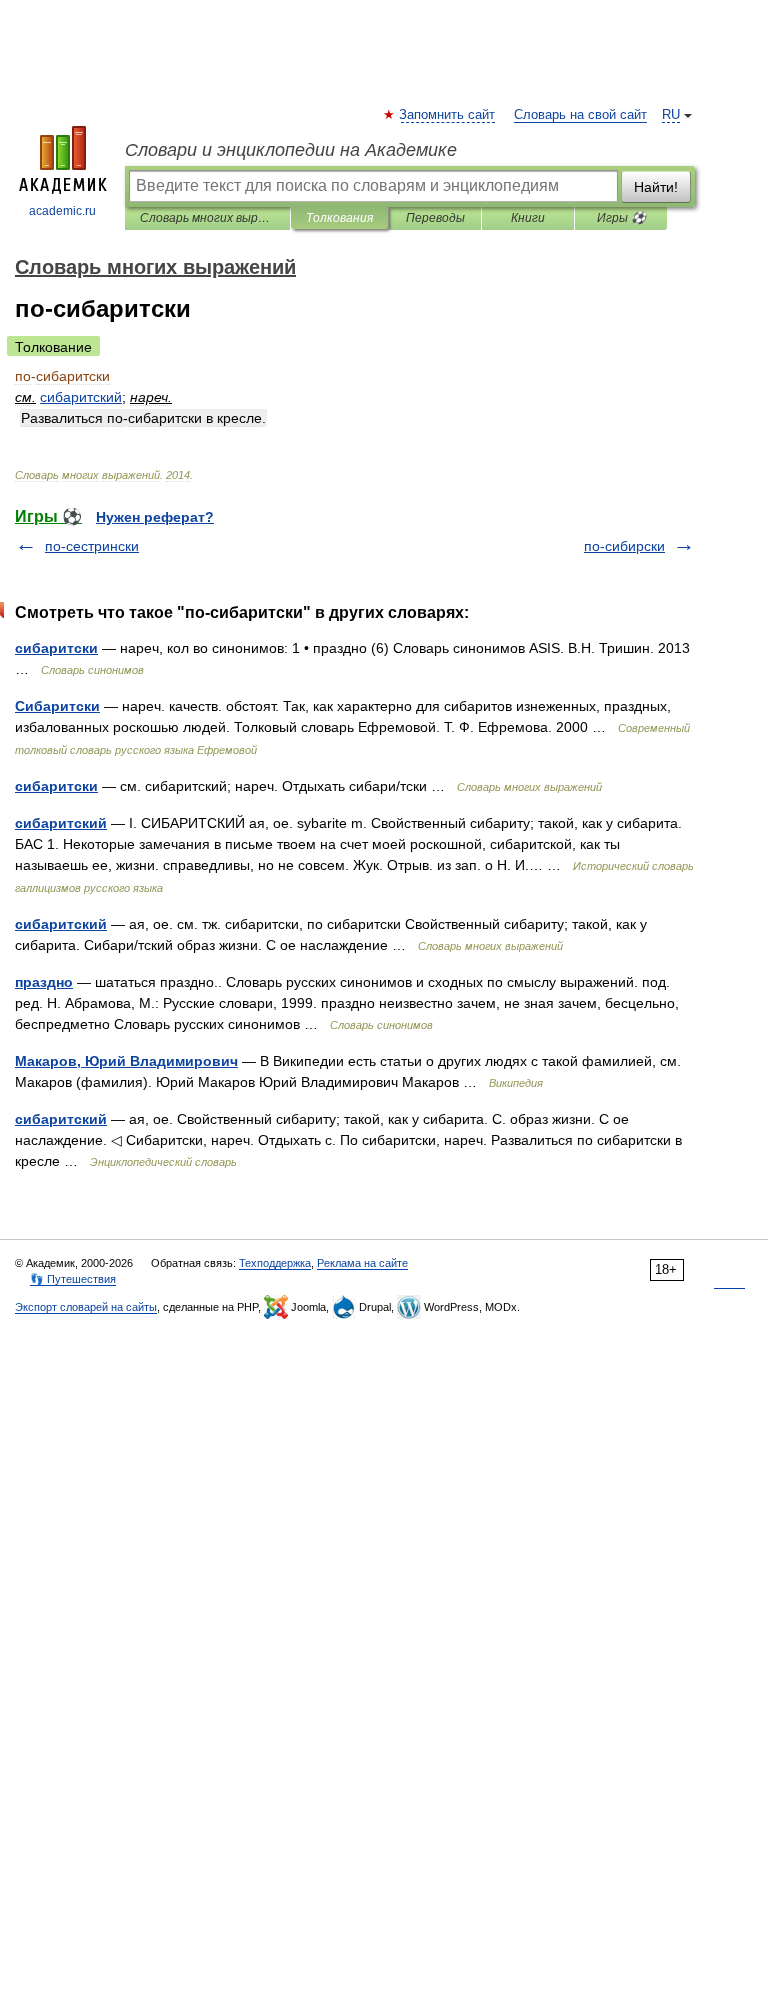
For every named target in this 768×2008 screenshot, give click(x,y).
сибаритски (56, 648)
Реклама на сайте (362, 1263)
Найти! (656, 187)
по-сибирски (624, 546)
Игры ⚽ (621, 218)
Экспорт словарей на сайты (86, 1307)
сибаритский (61, 823)
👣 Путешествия (73, 1279)
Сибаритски (57, 706)
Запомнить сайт (448, 115)
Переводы (435, 218)
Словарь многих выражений (207, 218)
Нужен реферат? (155, 517)
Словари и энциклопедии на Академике (291, 150)
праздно (44, 982)
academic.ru (62, 211)
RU (671, 115)
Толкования (339, 218)
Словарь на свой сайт (580, 115)
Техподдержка (275, 1263)
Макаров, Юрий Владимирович (126, 1061)
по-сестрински (92, 546)
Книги (528, 218)
